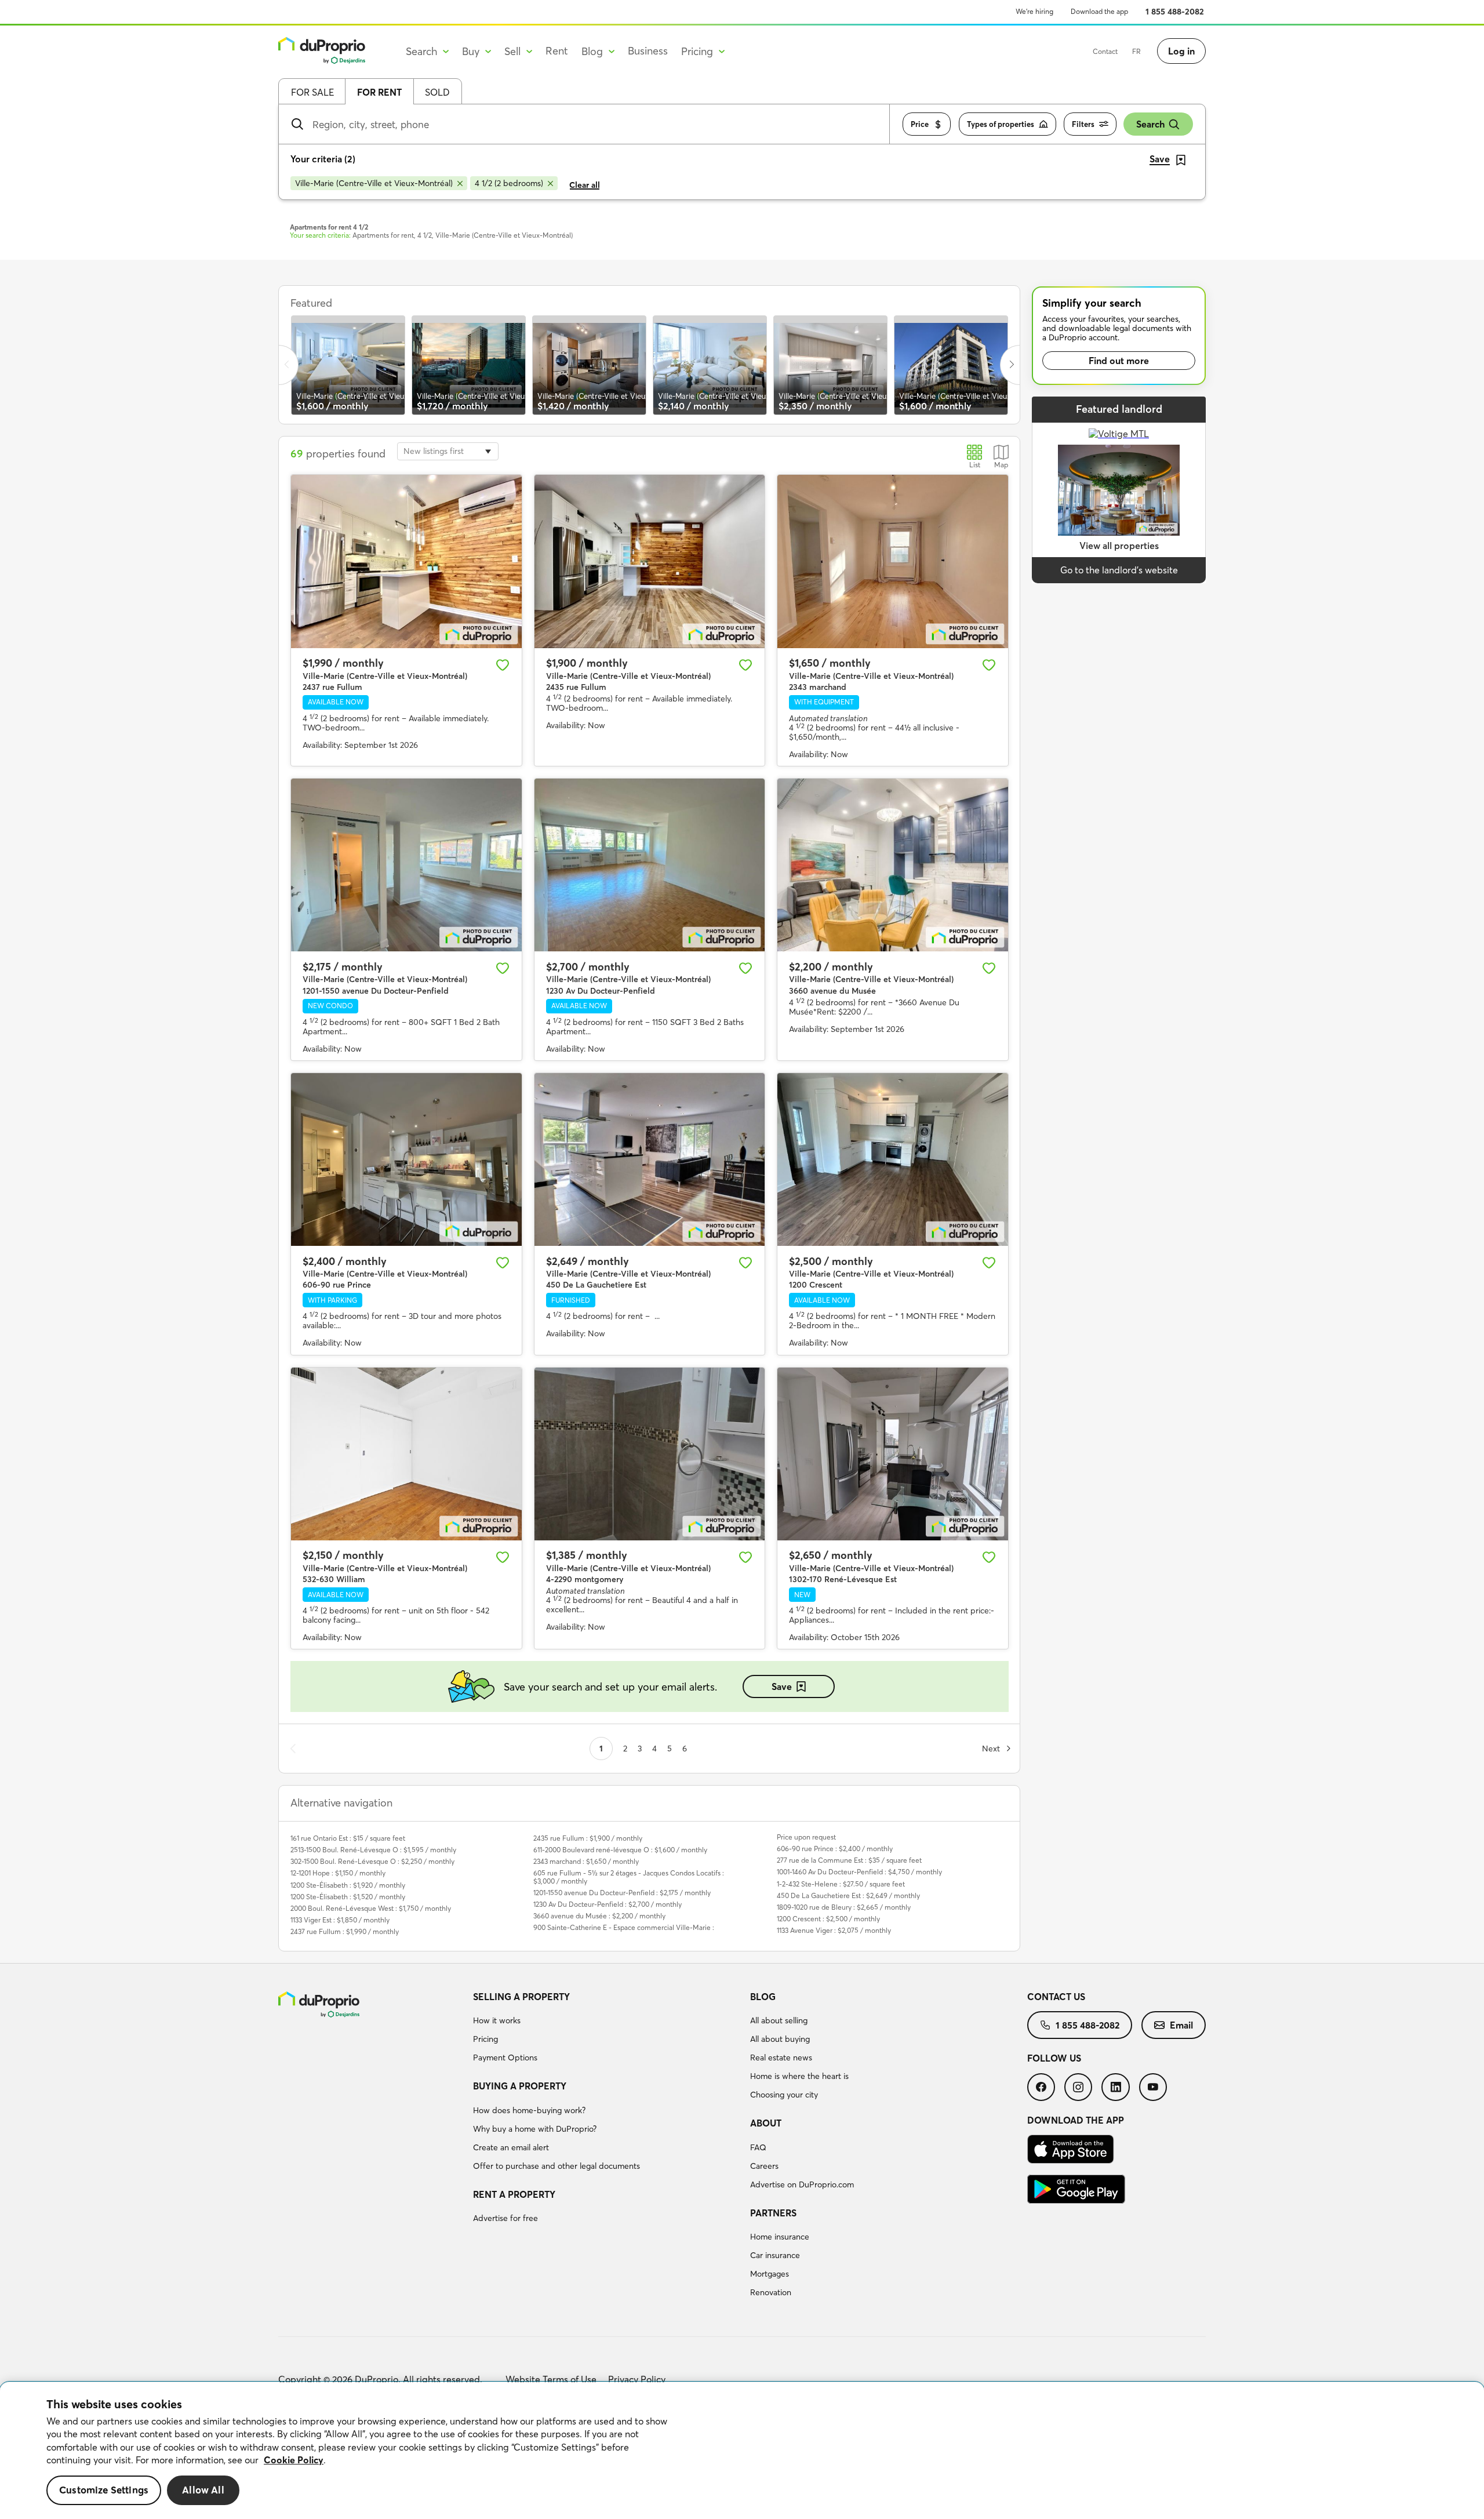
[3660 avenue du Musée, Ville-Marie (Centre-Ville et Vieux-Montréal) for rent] (893, 865)
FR (1136, 51)
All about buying (780, 2039)
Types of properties (1001, 124)
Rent (557, 51)
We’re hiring (1034, 11)
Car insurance (775, 2255)
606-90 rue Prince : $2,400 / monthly (835, 1849)
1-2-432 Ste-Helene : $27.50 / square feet (841, 1884)
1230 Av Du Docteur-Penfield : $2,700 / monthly (608, 1904)
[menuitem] (607, 2029)
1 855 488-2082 (1175, 12)
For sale (312, 92)
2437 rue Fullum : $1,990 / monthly (345, 1931)
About (766, 2123)
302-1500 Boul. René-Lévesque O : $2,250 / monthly (372, 1861)
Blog (763, 1997)
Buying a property (520, 2086)
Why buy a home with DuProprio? (535, 2129)
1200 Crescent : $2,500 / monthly (828, 1919)
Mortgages (770, 2274)
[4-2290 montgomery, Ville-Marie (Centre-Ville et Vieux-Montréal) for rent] (650, 1454)
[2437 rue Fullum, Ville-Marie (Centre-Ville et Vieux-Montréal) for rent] (406, 561)
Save (782, 1686)
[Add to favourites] (503, 665)
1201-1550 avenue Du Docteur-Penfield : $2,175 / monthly (622, 1893)
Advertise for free (505, 2218)
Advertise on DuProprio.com (802, 2184)
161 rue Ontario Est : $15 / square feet (348, 1838)
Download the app (1099, 11)
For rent (379, 92)
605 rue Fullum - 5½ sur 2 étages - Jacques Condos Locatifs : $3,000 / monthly (629, 1877)
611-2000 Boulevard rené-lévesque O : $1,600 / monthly (620, 1850)
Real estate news (781, 2058)
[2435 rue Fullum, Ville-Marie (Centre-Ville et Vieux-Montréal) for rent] (650, 561)
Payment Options (505, 2058)
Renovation (771, 2292)
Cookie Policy (294, 2460)
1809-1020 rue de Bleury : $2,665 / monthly (844, 1907)
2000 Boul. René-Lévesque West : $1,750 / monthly (371, 1908)
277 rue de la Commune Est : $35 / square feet (849, 1860)
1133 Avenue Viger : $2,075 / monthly (834, 1930)
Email (1181, 2025)
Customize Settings (104, 2490)
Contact (1105, 51)
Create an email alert (511, 2147)
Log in (1181, 51)
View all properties (1119, 546)
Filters (1083, 124)
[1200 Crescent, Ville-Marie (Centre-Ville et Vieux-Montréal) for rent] (893, 1159)
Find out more (1119, 361)
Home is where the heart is (799, 2076)
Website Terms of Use (551, 2379)
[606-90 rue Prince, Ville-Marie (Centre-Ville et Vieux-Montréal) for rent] (406, 1159)
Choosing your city (784, 2095)
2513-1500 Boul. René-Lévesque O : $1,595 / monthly (373, 1850)
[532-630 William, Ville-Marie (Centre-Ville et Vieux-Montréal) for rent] (406, 1454)
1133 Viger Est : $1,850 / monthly (340, 1920)
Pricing (485, 2039)
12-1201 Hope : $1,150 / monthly (338, 1873)
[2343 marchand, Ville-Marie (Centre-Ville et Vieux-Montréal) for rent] (893, 561)
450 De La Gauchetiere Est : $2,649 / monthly (848, 1895)
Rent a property (514, 2194)
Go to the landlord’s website (1119, 570)
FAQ (758, 2147)
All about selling (779, 2020)
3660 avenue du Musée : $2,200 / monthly (599, 1916)
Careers (764, 2166)
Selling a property (521, 1997)
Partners (773, 2213)
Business (648, 51)
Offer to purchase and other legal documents (556, 2166)
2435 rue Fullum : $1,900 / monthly (588, 1838)
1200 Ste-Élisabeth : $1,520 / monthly (348, 1897)
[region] (742, 2451)
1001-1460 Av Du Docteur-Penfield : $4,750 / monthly (859, 1872)
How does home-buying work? (529, 2110)
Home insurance (780, 2237)
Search (1150, 124)
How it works (497, 2020)
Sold (437, 92)
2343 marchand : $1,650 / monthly (586, 1861)
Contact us (1056, 1997)
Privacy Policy (637, 2379)
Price (920, 124)
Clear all (585, 185)
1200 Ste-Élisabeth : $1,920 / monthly (348, 1885)
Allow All (203, 2490)
